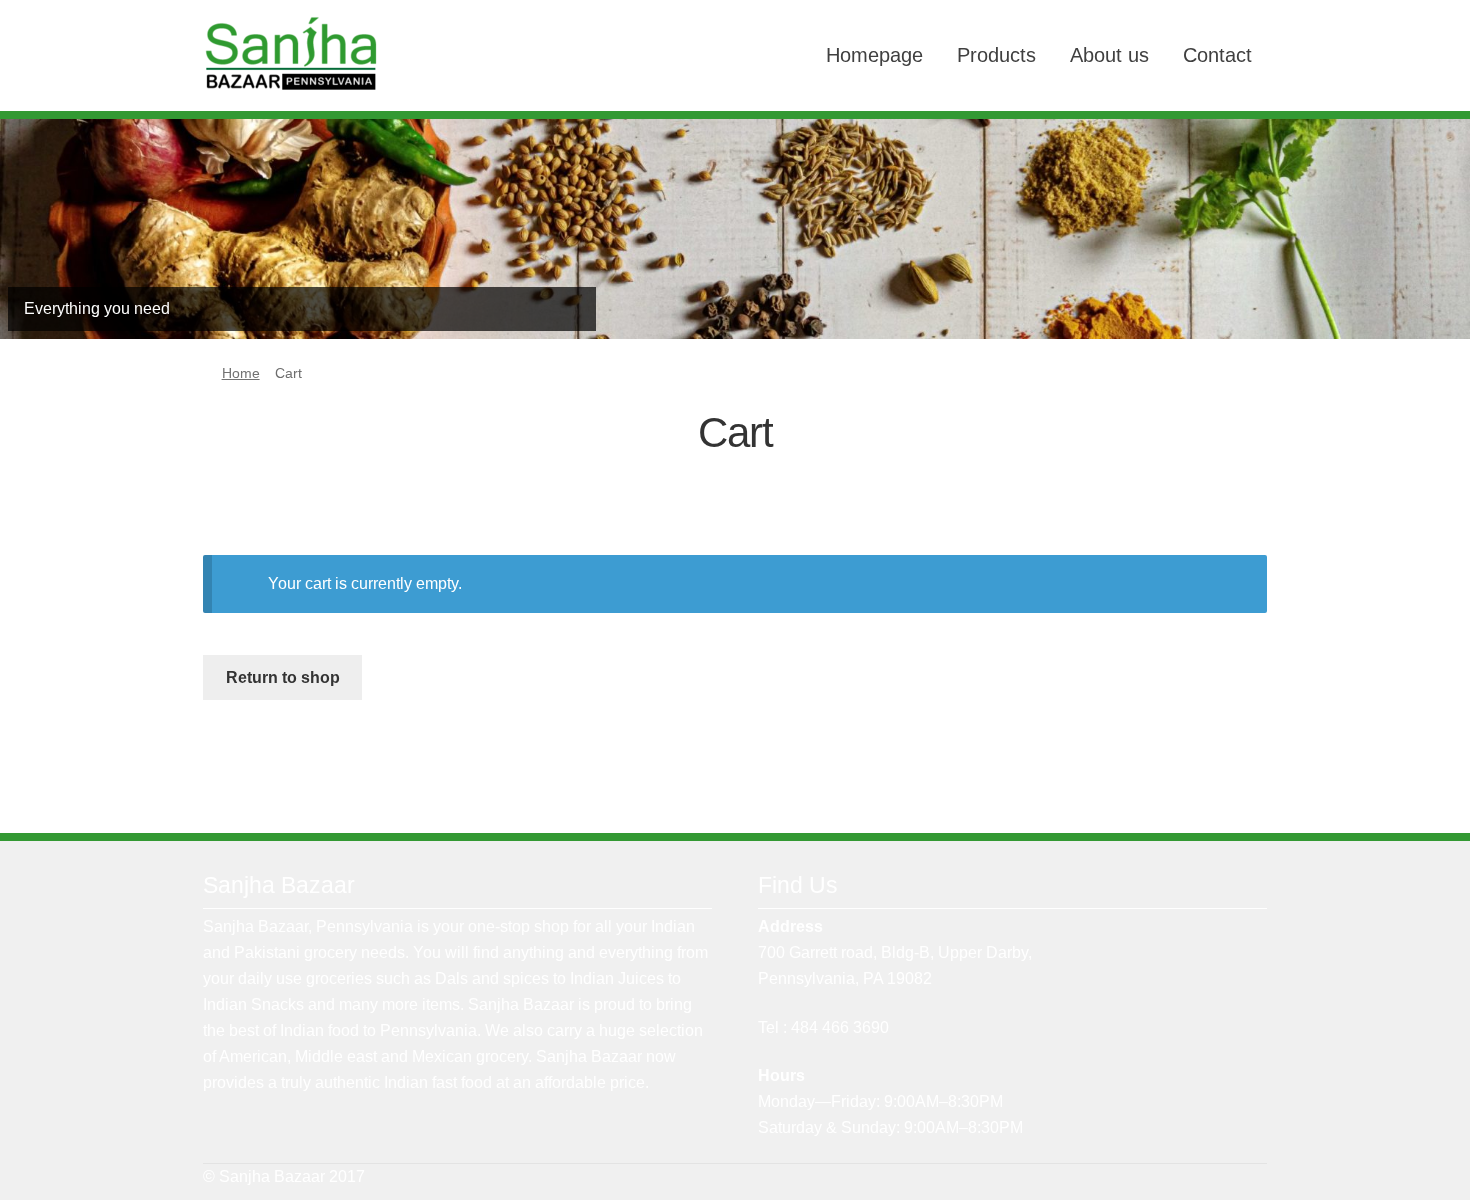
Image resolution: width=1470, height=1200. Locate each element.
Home (241, 373)
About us (1109, 55)
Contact (1217, 55)
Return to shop (283, 677)
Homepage (874, 55)
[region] (735, 229)
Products (996, 55)
